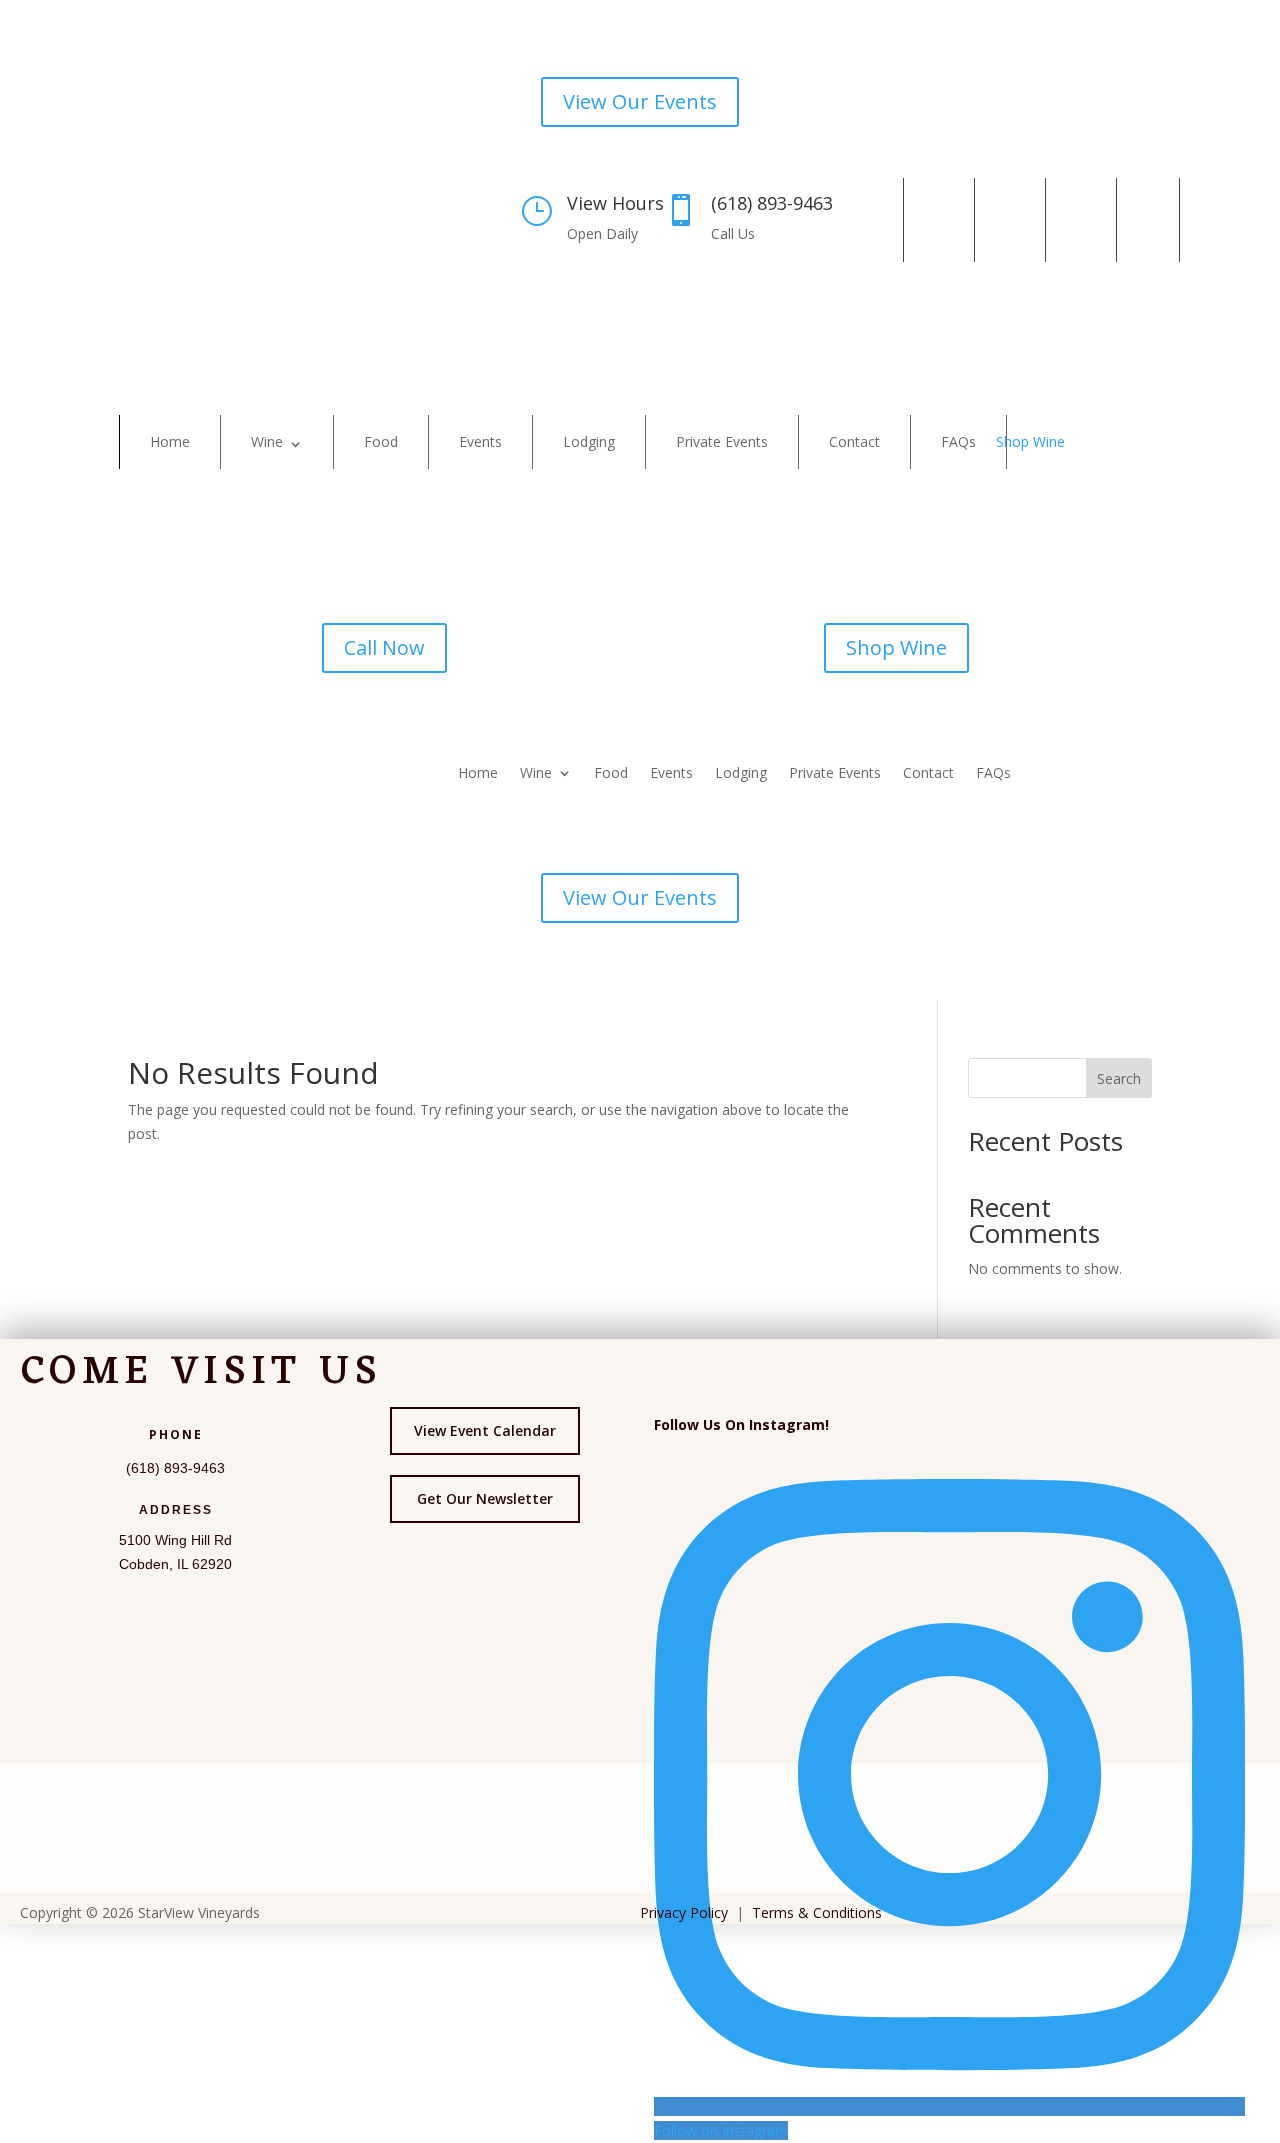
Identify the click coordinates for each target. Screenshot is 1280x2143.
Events (480, 441)
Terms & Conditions (817, 1912)
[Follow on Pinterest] (1077, 220)
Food (381, 441)
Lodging (589, 441)
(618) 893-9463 (772, 203)
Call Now (384, 647)
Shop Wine (1030, 441)
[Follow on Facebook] (864, 220)
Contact (854, 441)
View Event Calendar (485, 1430)
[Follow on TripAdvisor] (1148, 220)
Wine (267, 441)
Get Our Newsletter (485, 1498)
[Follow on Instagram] (935, 220)
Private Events (722, 441)
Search (1119, 1078)
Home (170, 441)
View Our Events (640, 101)
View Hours (615, 203)
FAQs (958, 441)
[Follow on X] (1006, 220)
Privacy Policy (684, 1912)
